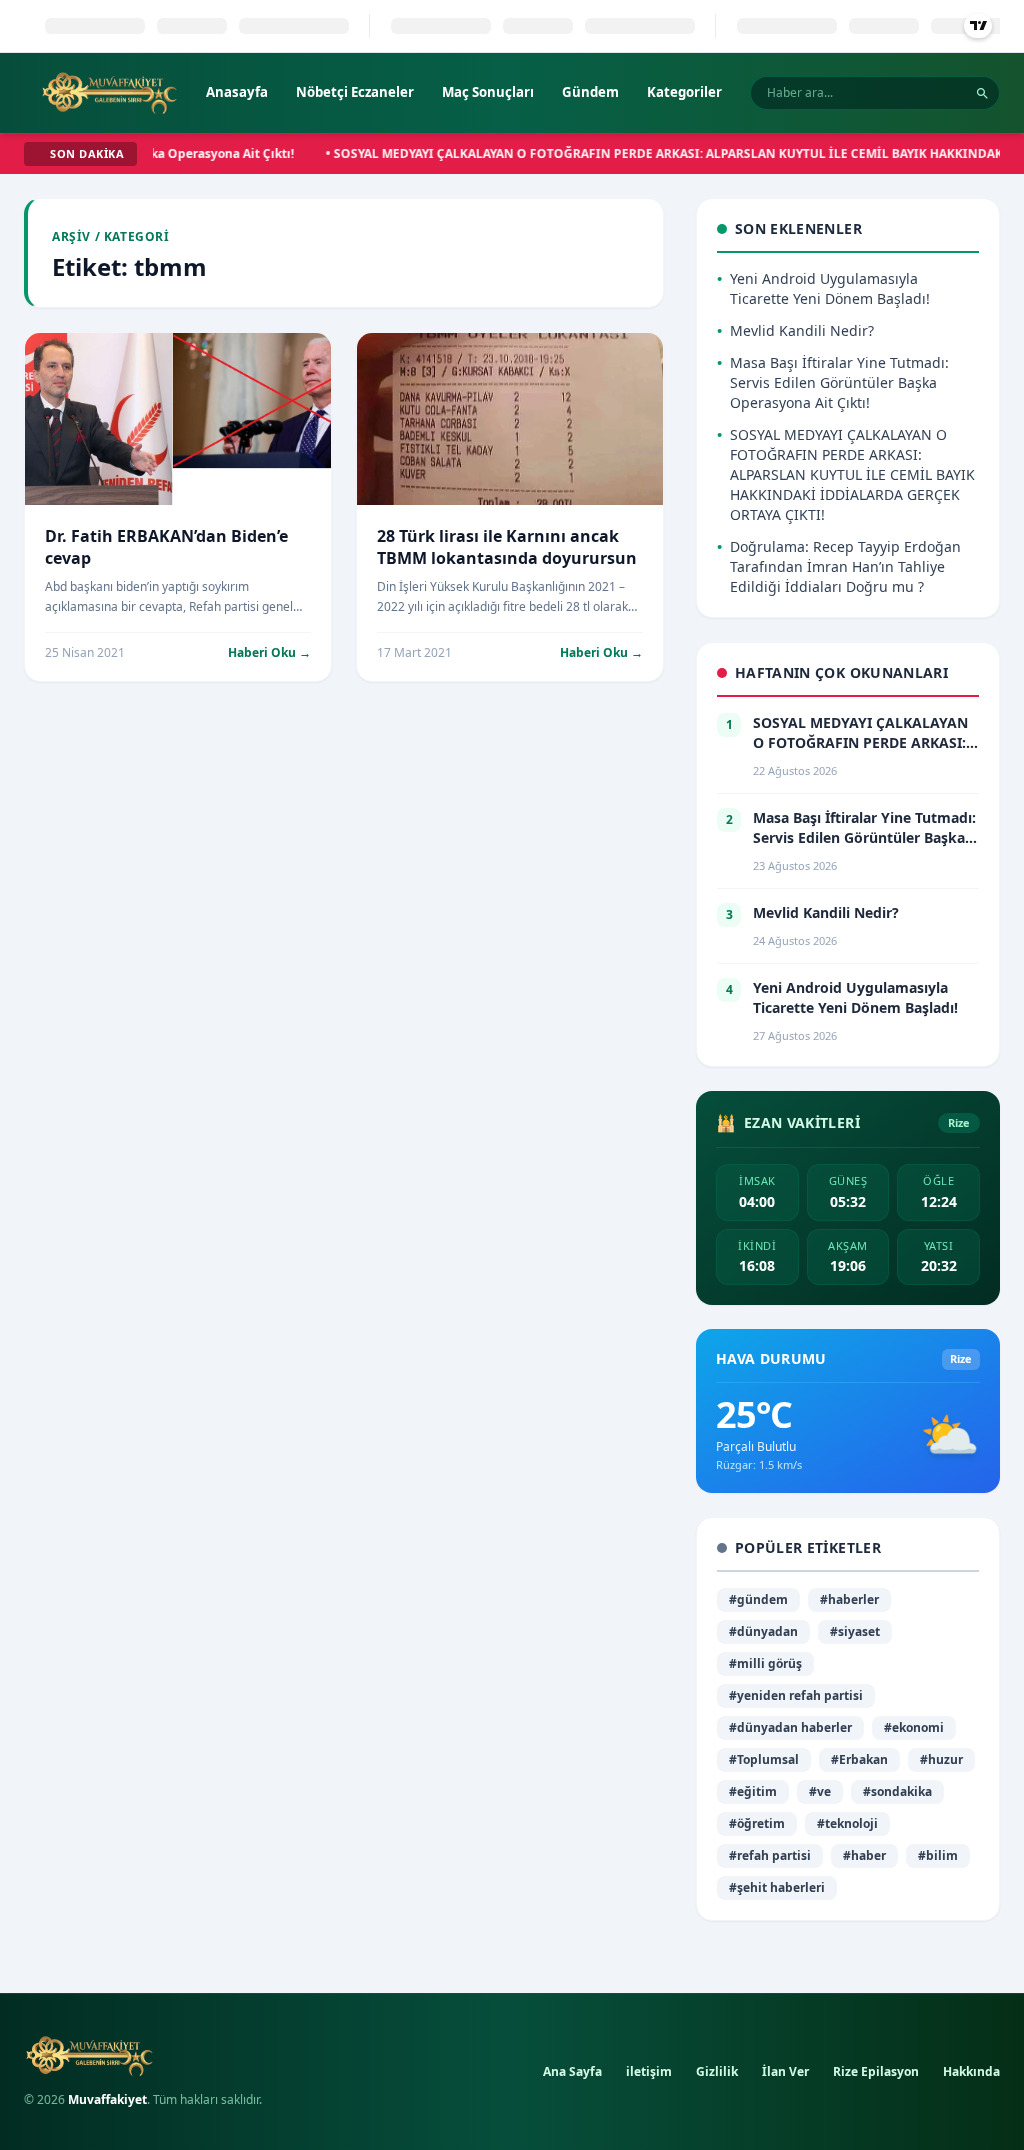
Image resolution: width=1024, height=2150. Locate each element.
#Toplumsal (764, 1759)
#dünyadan (763, 1631)
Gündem (590, 92)
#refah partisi (770, 1855)
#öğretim (757, 1823)
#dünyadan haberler (790, 1727)
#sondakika (897, 1791)
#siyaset (855, 1631)
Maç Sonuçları (488, 92)
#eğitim (753, 1791)
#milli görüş (765, 1663)
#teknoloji (847, 1823)
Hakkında (971, 2071)
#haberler (849, 1599)
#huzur (941, 1759)
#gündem (758, 1599)
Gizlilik (717, 2071)
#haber (864, 1855)
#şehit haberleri (777, 1887)
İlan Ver (785, 2071)
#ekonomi (914, 1727)
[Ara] (982, 93)
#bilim (938, 1855)
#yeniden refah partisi (796, 1695)
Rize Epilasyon (876, 2071)
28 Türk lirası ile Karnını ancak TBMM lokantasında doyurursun (507, 547)
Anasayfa (237, 92)
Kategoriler (684, 92)
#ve (820, 1791)
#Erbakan (859, 1759)
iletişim (649, 2071)
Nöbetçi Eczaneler (355, 92)
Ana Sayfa (572, 2071)
